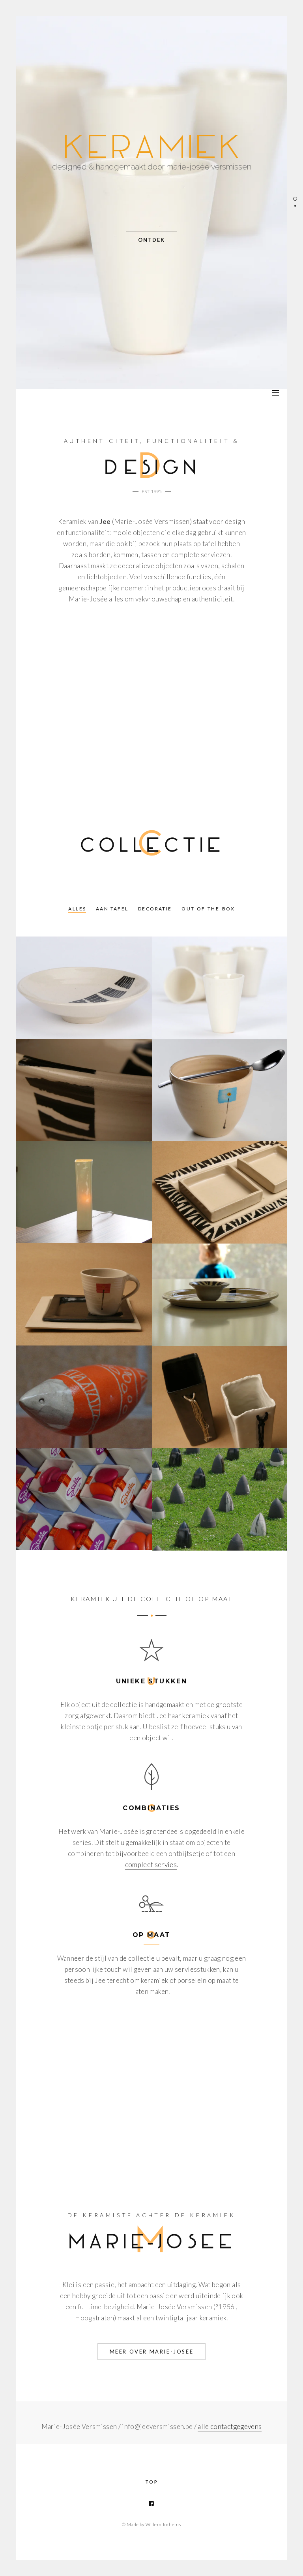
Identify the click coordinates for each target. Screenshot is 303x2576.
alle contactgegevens (230, 2426)
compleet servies (151, 1865)
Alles (77, 909)
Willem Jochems (163, 2524)
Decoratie (155, 909)
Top (151, 2482)
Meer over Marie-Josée (152, 2352)
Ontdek (151, 240)
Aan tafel (112, 909)
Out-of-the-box (208, 909)
